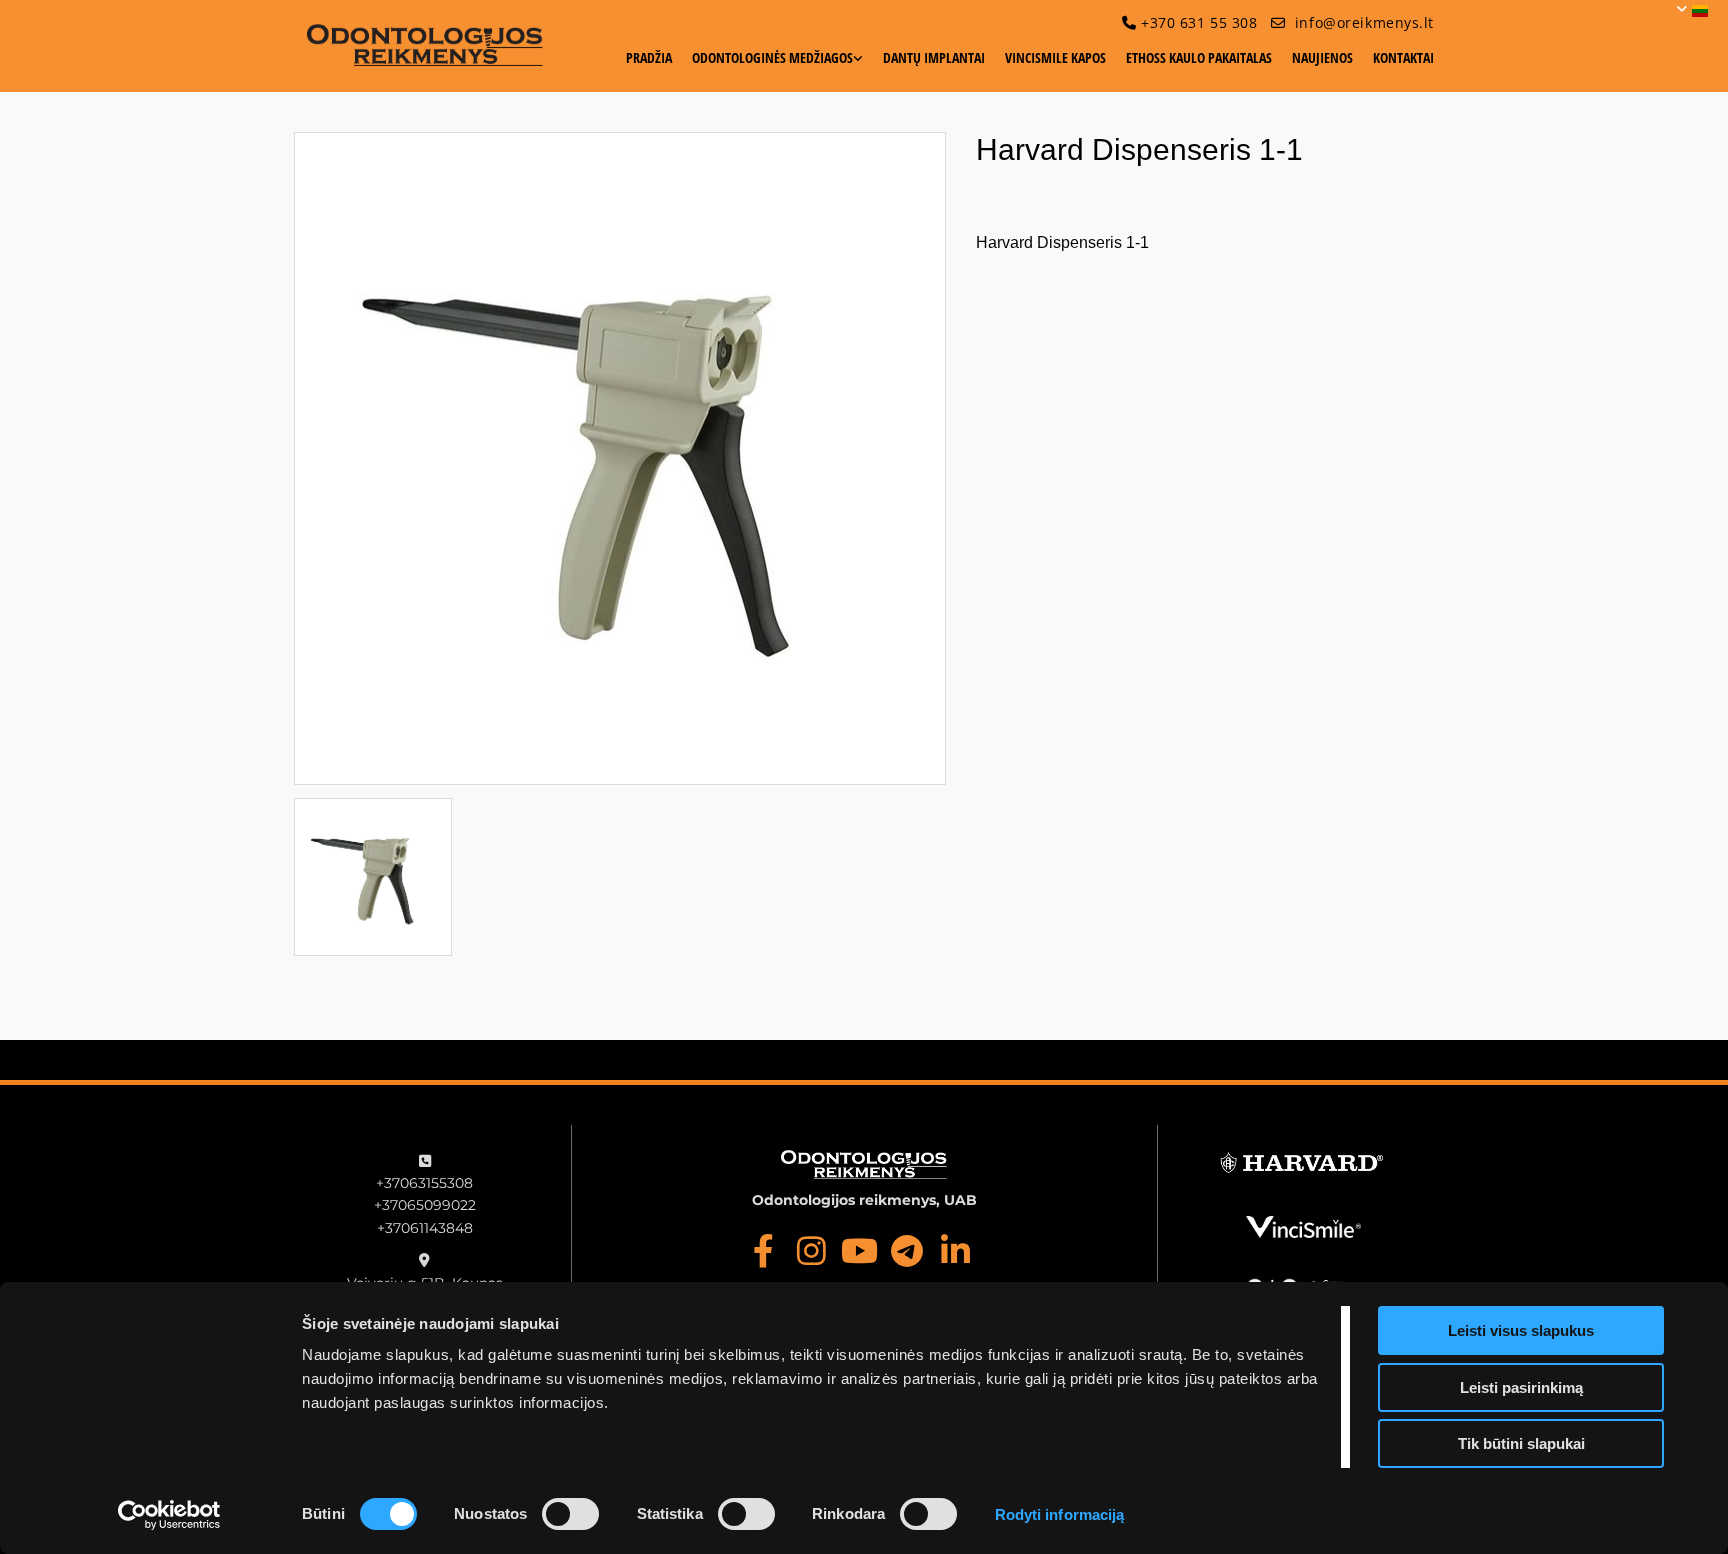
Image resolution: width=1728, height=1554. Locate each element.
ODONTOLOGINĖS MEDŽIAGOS (772, 57)
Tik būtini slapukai (1521, 1443)
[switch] (570, 1514)
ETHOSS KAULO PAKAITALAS (1199, 57)
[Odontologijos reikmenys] (425, 44)
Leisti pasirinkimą (1521, 1387)
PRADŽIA (649, 57)
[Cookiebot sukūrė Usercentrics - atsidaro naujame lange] (169, 1515)
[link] (767, 65)
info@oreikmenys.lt (1364, 22)
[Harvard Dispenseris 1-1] (620, 458)
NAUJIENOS (1322, 57)
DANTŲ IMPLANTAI (934, 57)
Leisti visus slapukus (1521, 1330)
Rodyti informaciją (1060, 1514)
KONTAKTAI (1403, 57)
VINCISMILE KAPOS (1055, 57)
